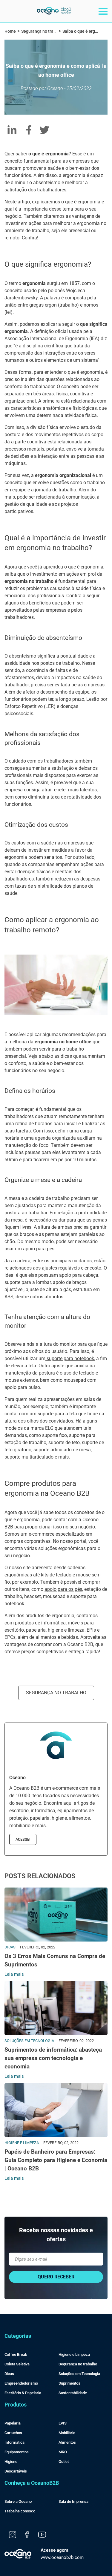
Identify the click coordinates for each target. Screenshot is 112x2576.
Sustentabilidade (73, 2393)
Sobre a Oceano (18, 2501)
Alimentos (67, 2442)
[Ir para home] (54, 13)
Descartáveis (16, 2471)
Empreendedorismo (21, 2383)
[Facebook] (27, 2535)
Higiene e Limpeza (74, 2354)
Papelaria (13, 2423)
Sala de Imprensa (73, 2501)
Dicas (9, 2374)
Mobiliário (67, 2433)
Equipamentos (17, 2452)
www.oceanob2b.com (62, 2554)
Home (10, 31)
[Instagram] (13, 2535)
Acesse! (23, 1839)
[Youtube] (42, 2535)
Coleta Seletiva (17, 2364)
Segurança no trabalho (56, 1693)
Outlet (64, 2462)
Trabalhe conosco (20, 2511)
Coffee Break (16, 2354)
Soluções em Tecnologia (79, 2374)
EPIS (63, 2423)
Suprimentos (69, 2383)
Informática (14, 2442)
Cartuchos (13, 2433)
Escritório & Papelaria (23, 2393)
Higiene (11, 2462)
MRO (63, 2452)
